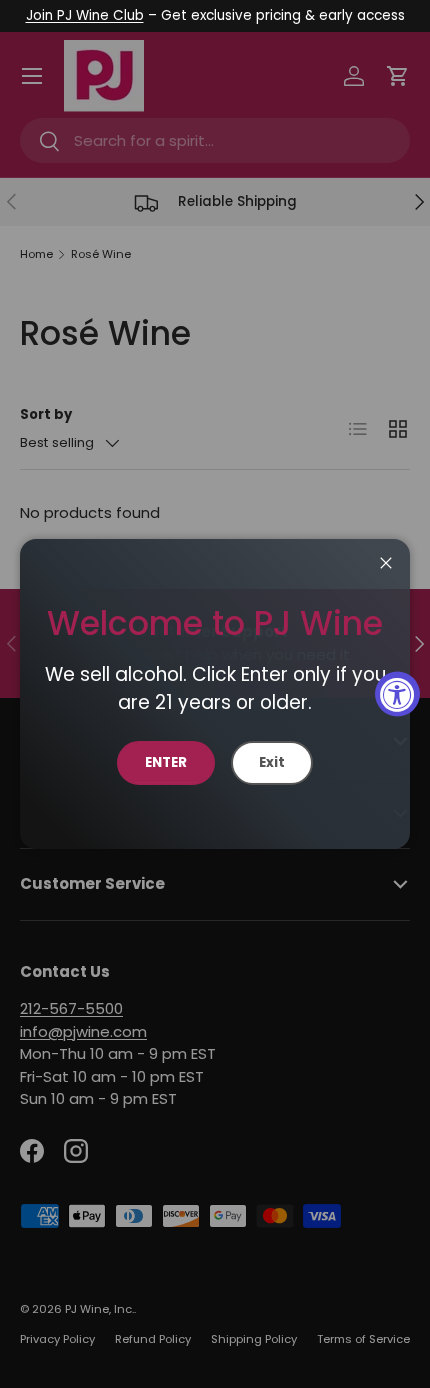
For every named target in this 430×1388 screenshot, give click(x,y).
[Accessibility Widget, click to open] (397, 694)
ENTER (166, 762)
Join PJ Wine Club (85, 15)
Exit (272, 762)
